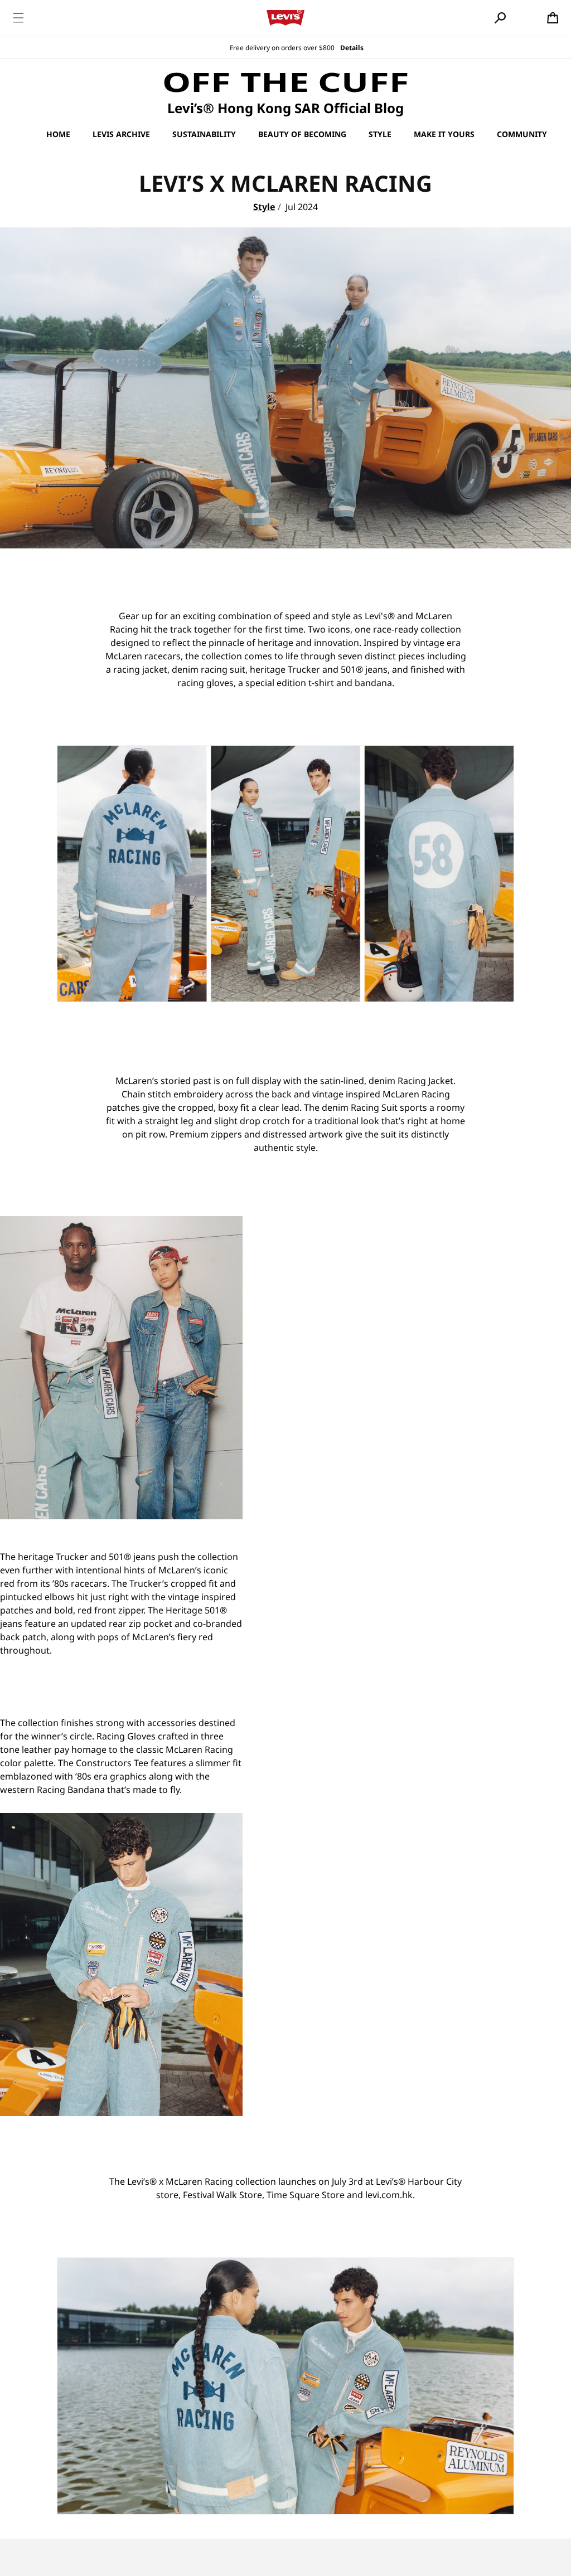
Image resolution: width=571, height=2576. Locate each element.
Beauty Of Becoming (302, 134)
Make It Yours (444, 134)
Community (522, 134)
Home (58, 134)
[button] (18, 18)
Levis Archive (121, 134)
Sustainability (204, 134)
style (264, 207)
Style (380, 134)
